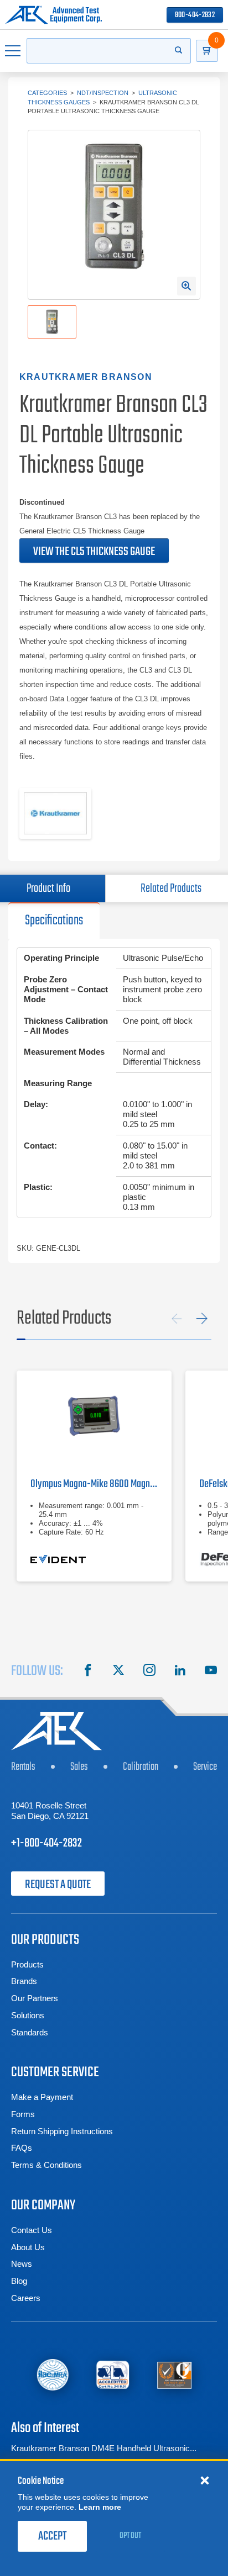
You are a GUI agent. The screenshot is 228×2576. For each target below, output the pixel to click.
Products (27, 1964)
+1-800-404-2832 (46, 1843)
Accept (52, 2536)
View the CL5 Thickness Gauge (94, 552)
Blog (19, 2281)
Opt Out (130, 2536)
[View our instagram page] (149, 1672)
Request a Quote (58, 1885)
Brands (24, 1981)
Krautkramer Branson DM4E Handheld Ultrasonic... (104, 2448)
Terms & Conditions (46, 2165)
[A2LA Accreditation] (113, 2375)
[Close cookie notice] (205, 2480)
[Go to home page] (53, 15)
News (22, 2264)
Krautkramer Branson (86, 377)
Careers (26, 2298)
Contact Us (32, 2230)
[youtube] (211, 1672)
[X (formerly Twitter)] (118, 1672)
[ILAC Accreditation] (53, 2374)
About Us (28, 2247)
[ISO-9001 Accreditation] (175, 2375)
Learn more (100, 2507)
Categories (47, 93)
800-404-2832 (195, 15)
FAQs (22, 2148)
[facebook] (88, 1672)
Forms (23, 2114)
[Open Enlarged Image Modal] (186, 286)
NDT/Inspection (103, 93)
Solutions (28, 2015)
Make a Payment (42, 2097)
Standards (30, 2032)
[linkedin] (180, 1672)
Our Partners (35, 1998)
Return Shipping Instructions (62, 2131)
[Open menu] (13, 51)
